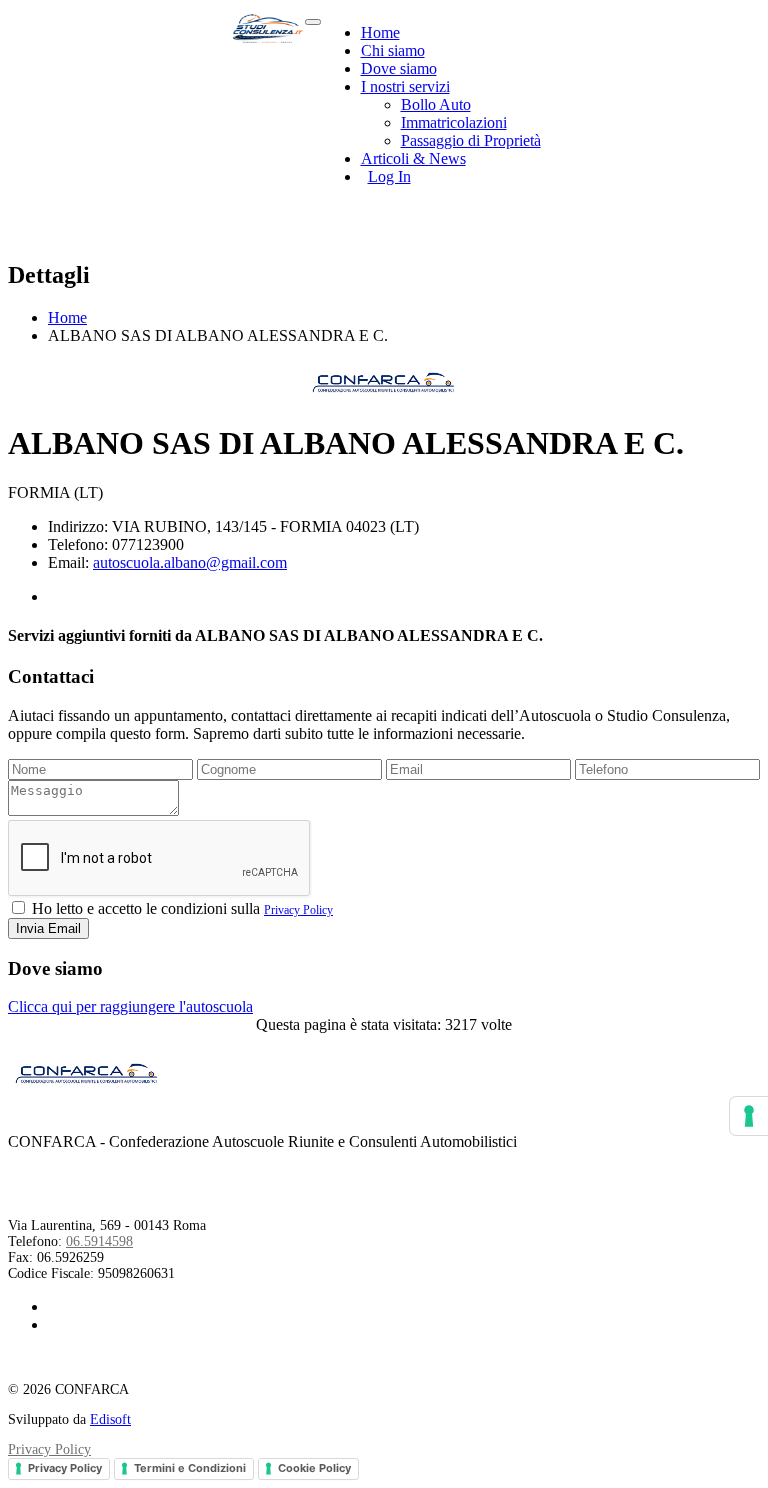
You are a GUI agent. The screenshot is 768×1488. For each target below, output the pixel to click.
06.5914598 (99, 1241)
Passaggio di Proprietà (471, 140)
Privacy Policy (298, 910)
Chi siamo (393, 50)
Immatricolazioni (454, 122)
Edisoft (110, 1419)
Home (380, 32)
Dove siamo (399, 68)
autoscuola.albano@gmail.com (190, 562)
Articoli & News (413, 158)
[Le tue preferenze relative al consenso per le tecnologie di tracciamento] (749, 1116)
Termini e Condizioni (190, 1468)
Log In (389, 176)
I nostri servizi (405, 86)
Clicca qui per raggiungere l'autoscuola (130, 1006)
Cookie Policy (314, 1468)
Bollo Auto (436, 104)
